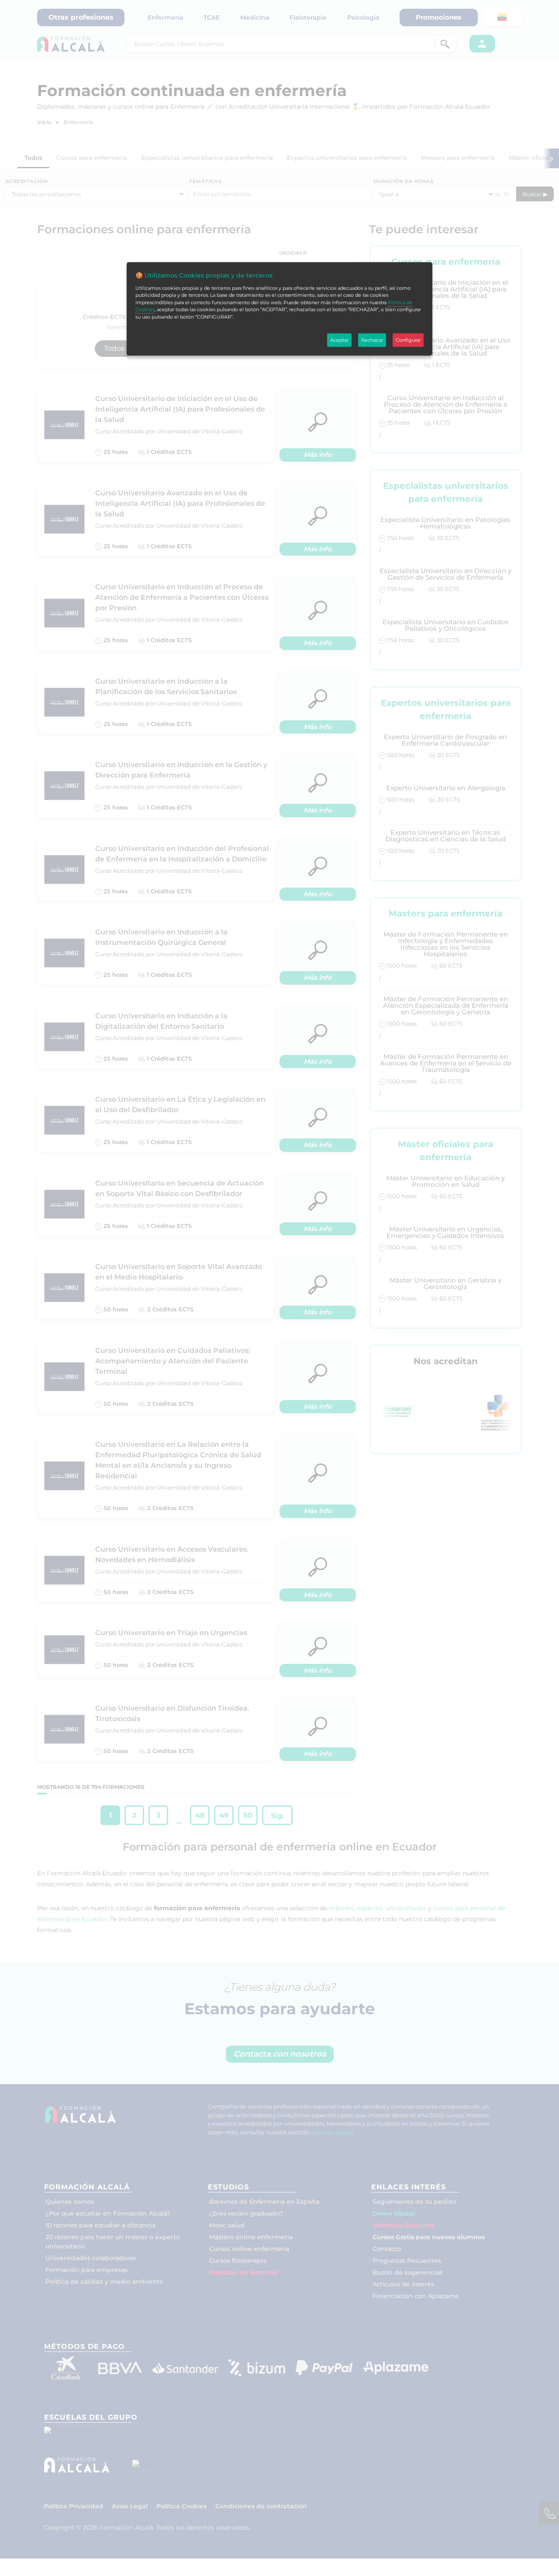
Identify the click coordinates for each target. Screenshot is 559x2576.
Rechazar (372, 340)
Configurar (408, 340)
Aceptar (339, 340)
